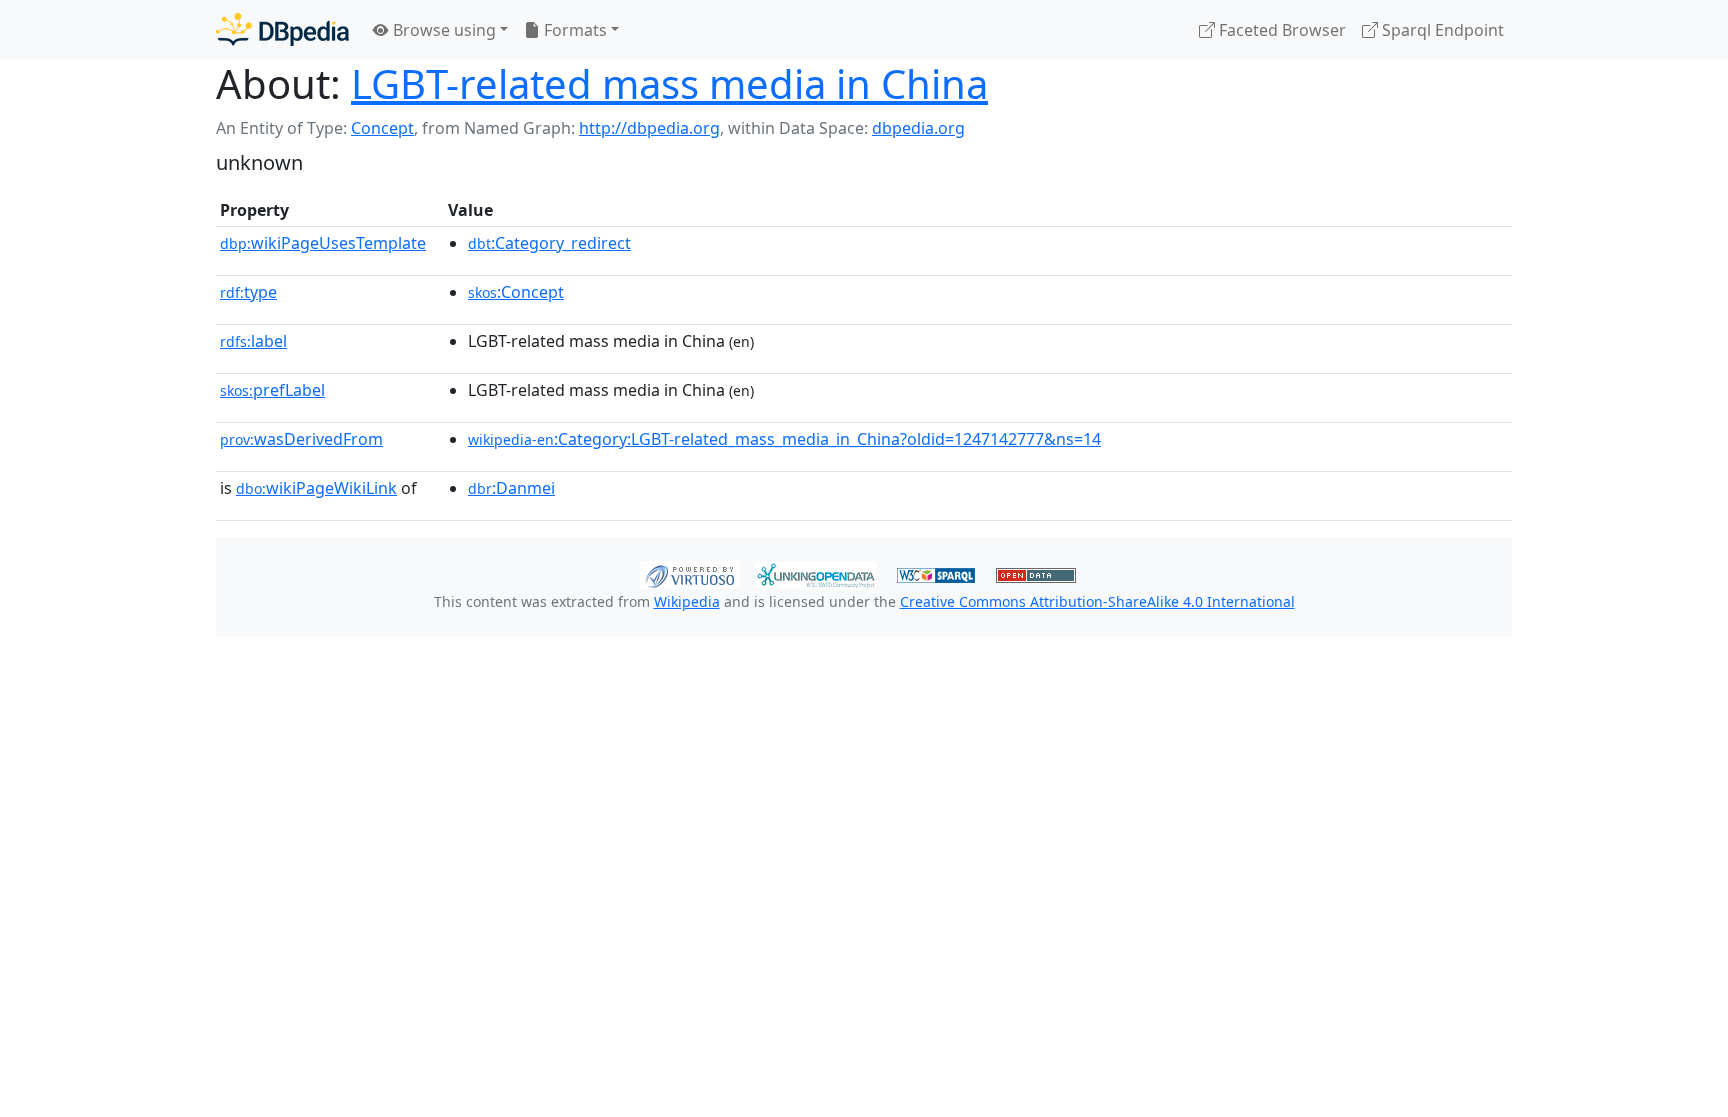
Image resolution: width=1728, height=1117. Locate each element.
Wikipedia (687, 601)
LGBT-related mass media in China (669, 83)
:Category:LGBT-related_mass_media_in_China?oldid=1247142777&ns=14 (784, 439)
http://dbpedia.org (649, 128)
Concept (382, 128)
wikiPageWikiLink (316, 488)
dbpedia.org (918, 128)
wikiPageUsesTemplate (323, 243)
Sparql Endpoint (1441, 30)
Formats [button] (573, 30)
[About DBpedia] (282, 29)
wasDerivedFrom (301, 439)
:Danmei (511, 488)
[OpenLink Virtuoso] (690, 573)
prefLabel (272, 390)
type (248, 292)
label (253, 341)
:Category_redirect (549, 243)
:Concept (516, 292)
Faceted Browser (1280, 30)
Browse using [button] (442, 30)
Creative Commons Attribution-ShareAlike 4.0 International (1097, 601)
